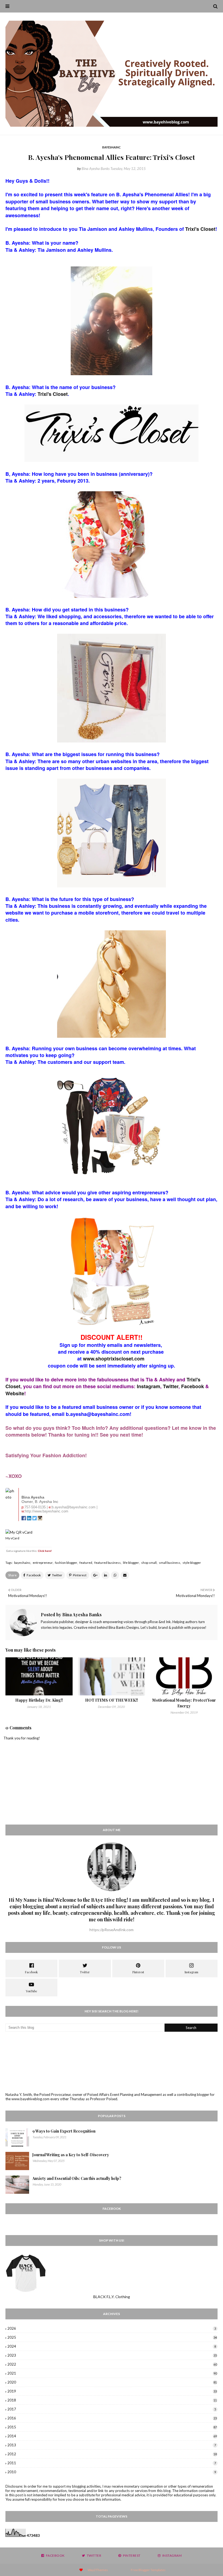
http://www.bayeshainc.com (47, 1511)
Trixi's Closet (200, 229)
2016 (112, 2418)
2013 (112, 2445)
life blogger (131, 1563)
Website (15, 1393)
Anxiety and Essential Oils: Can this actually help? (77, 2178)
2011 (112, 2463)
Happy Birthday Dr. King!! (39, 1700)
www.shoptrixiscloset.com (114, 1359)
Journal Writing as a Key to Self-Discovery (71, 2155)
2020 (112, 2382)
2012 (112, 2454)
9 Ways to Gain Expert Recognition (64, 2131)
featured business (108, 1563)
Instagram (148, 1386)
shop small (149, 1563)
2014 (112, 2436)
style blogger (192, 1563)
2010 (112, 2472)
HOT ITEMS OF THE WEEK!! (112, 1700)
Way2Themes (98, 2570)
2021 (112, 2373)
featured (86, 1563)
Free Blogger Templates (148, 2570)
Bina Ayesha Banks (96, 169)
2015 (112, 2427)
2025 (112, 2337)
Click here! (45, 1551)
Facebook (193, 1386)
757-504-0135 (35, 1507)
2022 (112, 2364)
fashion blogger (66, 1563)
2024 (112, 2346)
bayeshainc (22, 1563)
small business (170, 1563)
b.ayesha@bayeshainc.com (74, 1507)
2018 (112, 2400)
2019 (112, 2391)
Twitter (171, 1386)
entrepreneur (43, 1563)
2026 (112, 2328)
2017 (112, 2409)
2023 (112, 2355)
